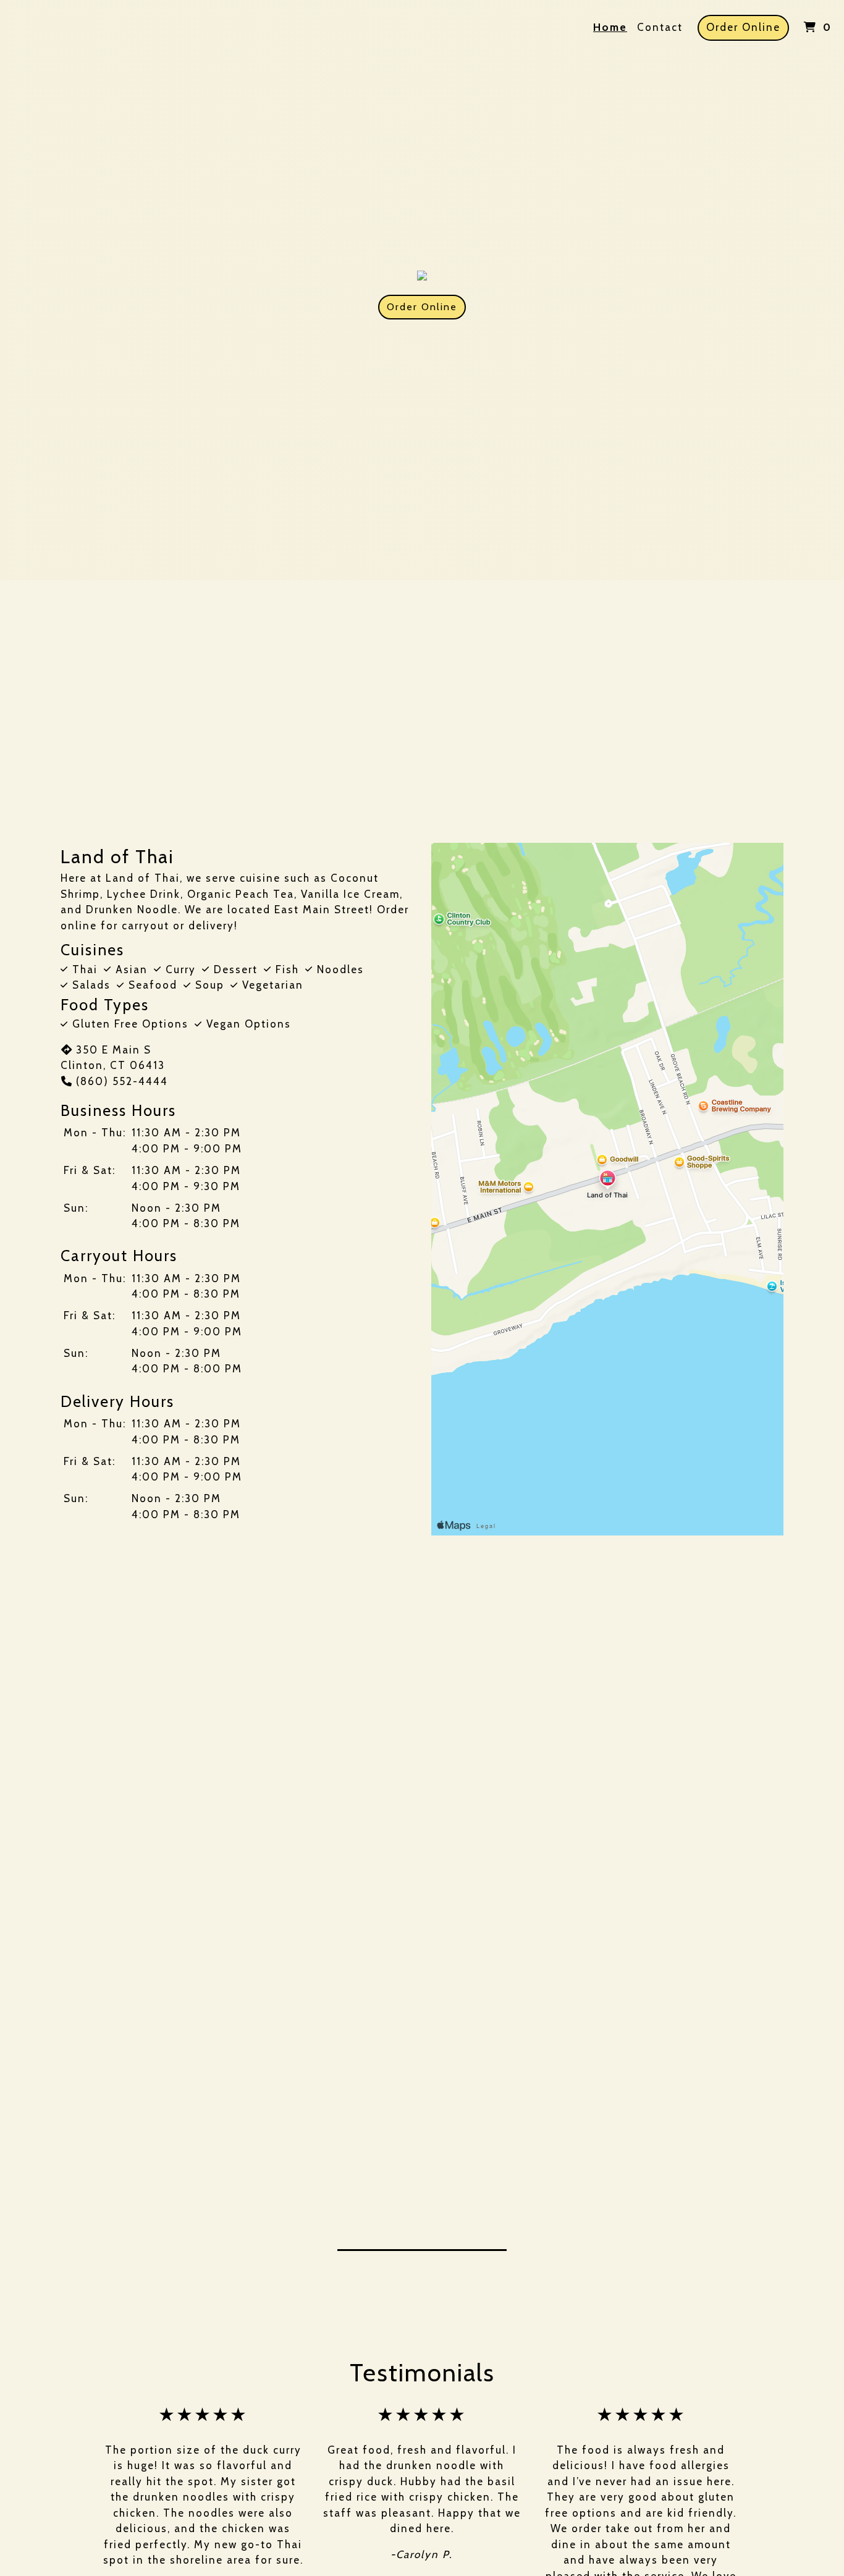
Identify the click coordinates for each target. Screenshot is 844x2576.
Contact (660, 27)
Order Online (743, 27)
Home (610, 27)
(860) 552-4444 (122, 1081)
